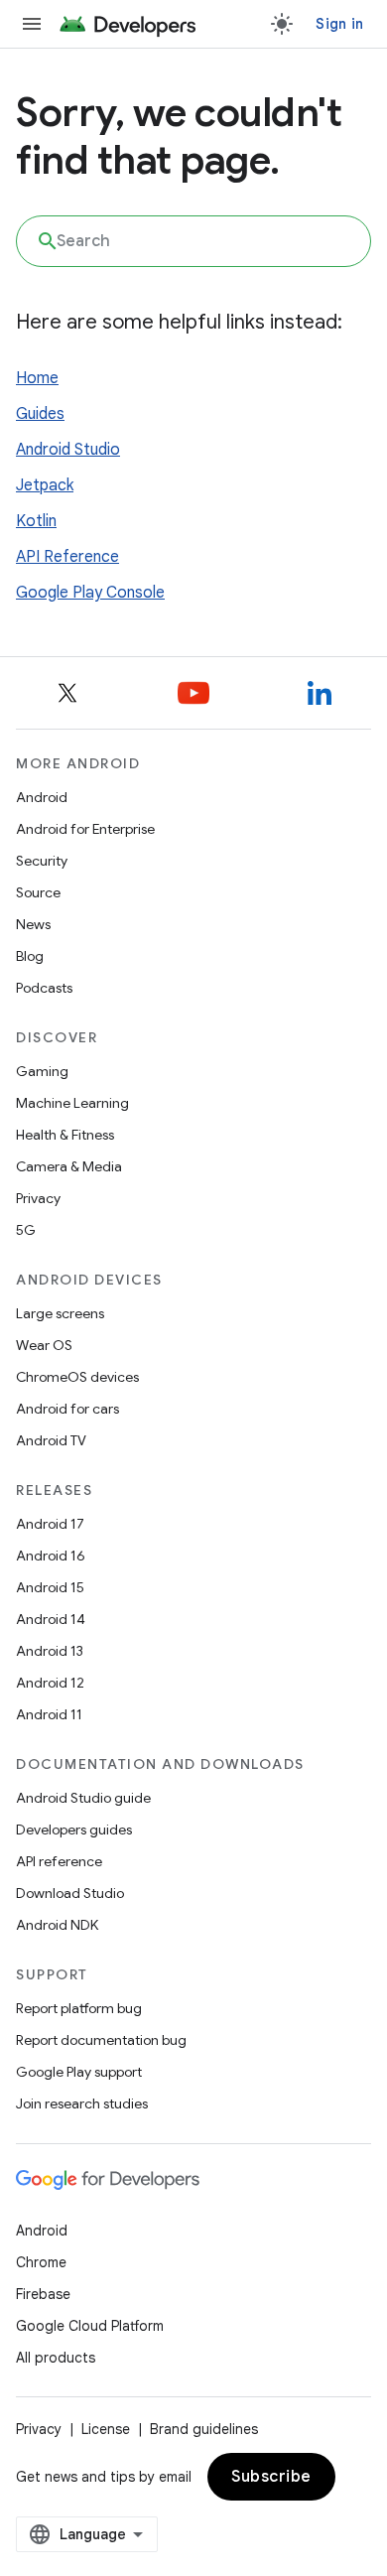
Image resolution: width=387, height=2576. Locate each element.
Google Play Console (90, 593)
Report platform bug (79, 2008)
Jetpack (45, 485)
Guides (40, 414)
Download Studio (70, 1893)
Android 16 (51, 1556)
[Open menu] (32, 24)
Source (38, 892)
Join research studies (82, 2103)
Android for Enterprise (85, 829)
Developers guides (74, 1830)
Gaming (42, 1071)
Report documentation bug (101, 2040)
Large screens (60, 1313)
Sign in (339, 24)
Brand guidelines (204, 2429)
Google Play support (79, 2072)
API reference (59, 1861)
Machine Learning (72, 1103)
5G (26, 1230)
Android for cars (67, 1409)
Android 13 (50, 1651)
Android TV (51, 1440)
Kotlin (36, 521)
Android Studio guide (83, 1798)
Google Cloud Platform (90, 2326)
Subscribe (271, 2477)
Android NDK (57, 1925)
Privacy (38, 1198)
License (106, 2429)
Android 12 (50, 1683)
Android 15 (50, 1587)
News (33, 924)
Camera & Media (69, 1166)
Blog (30, 956)
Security (42, 861)
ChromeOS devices (77, 1377)
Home (37, 378)
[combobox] (193, 241)
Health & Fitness (65, 1135)
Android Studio (68, 450)
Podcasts (44, 988)
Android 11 (49, 1714)
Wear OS (44, 1345)
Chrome (41, 2262)
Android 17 (50, 1524)
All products (56, 2358)
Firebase (43, 2294)
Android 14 (51, 1619)
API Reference (67, 557)
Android (42, 797)
